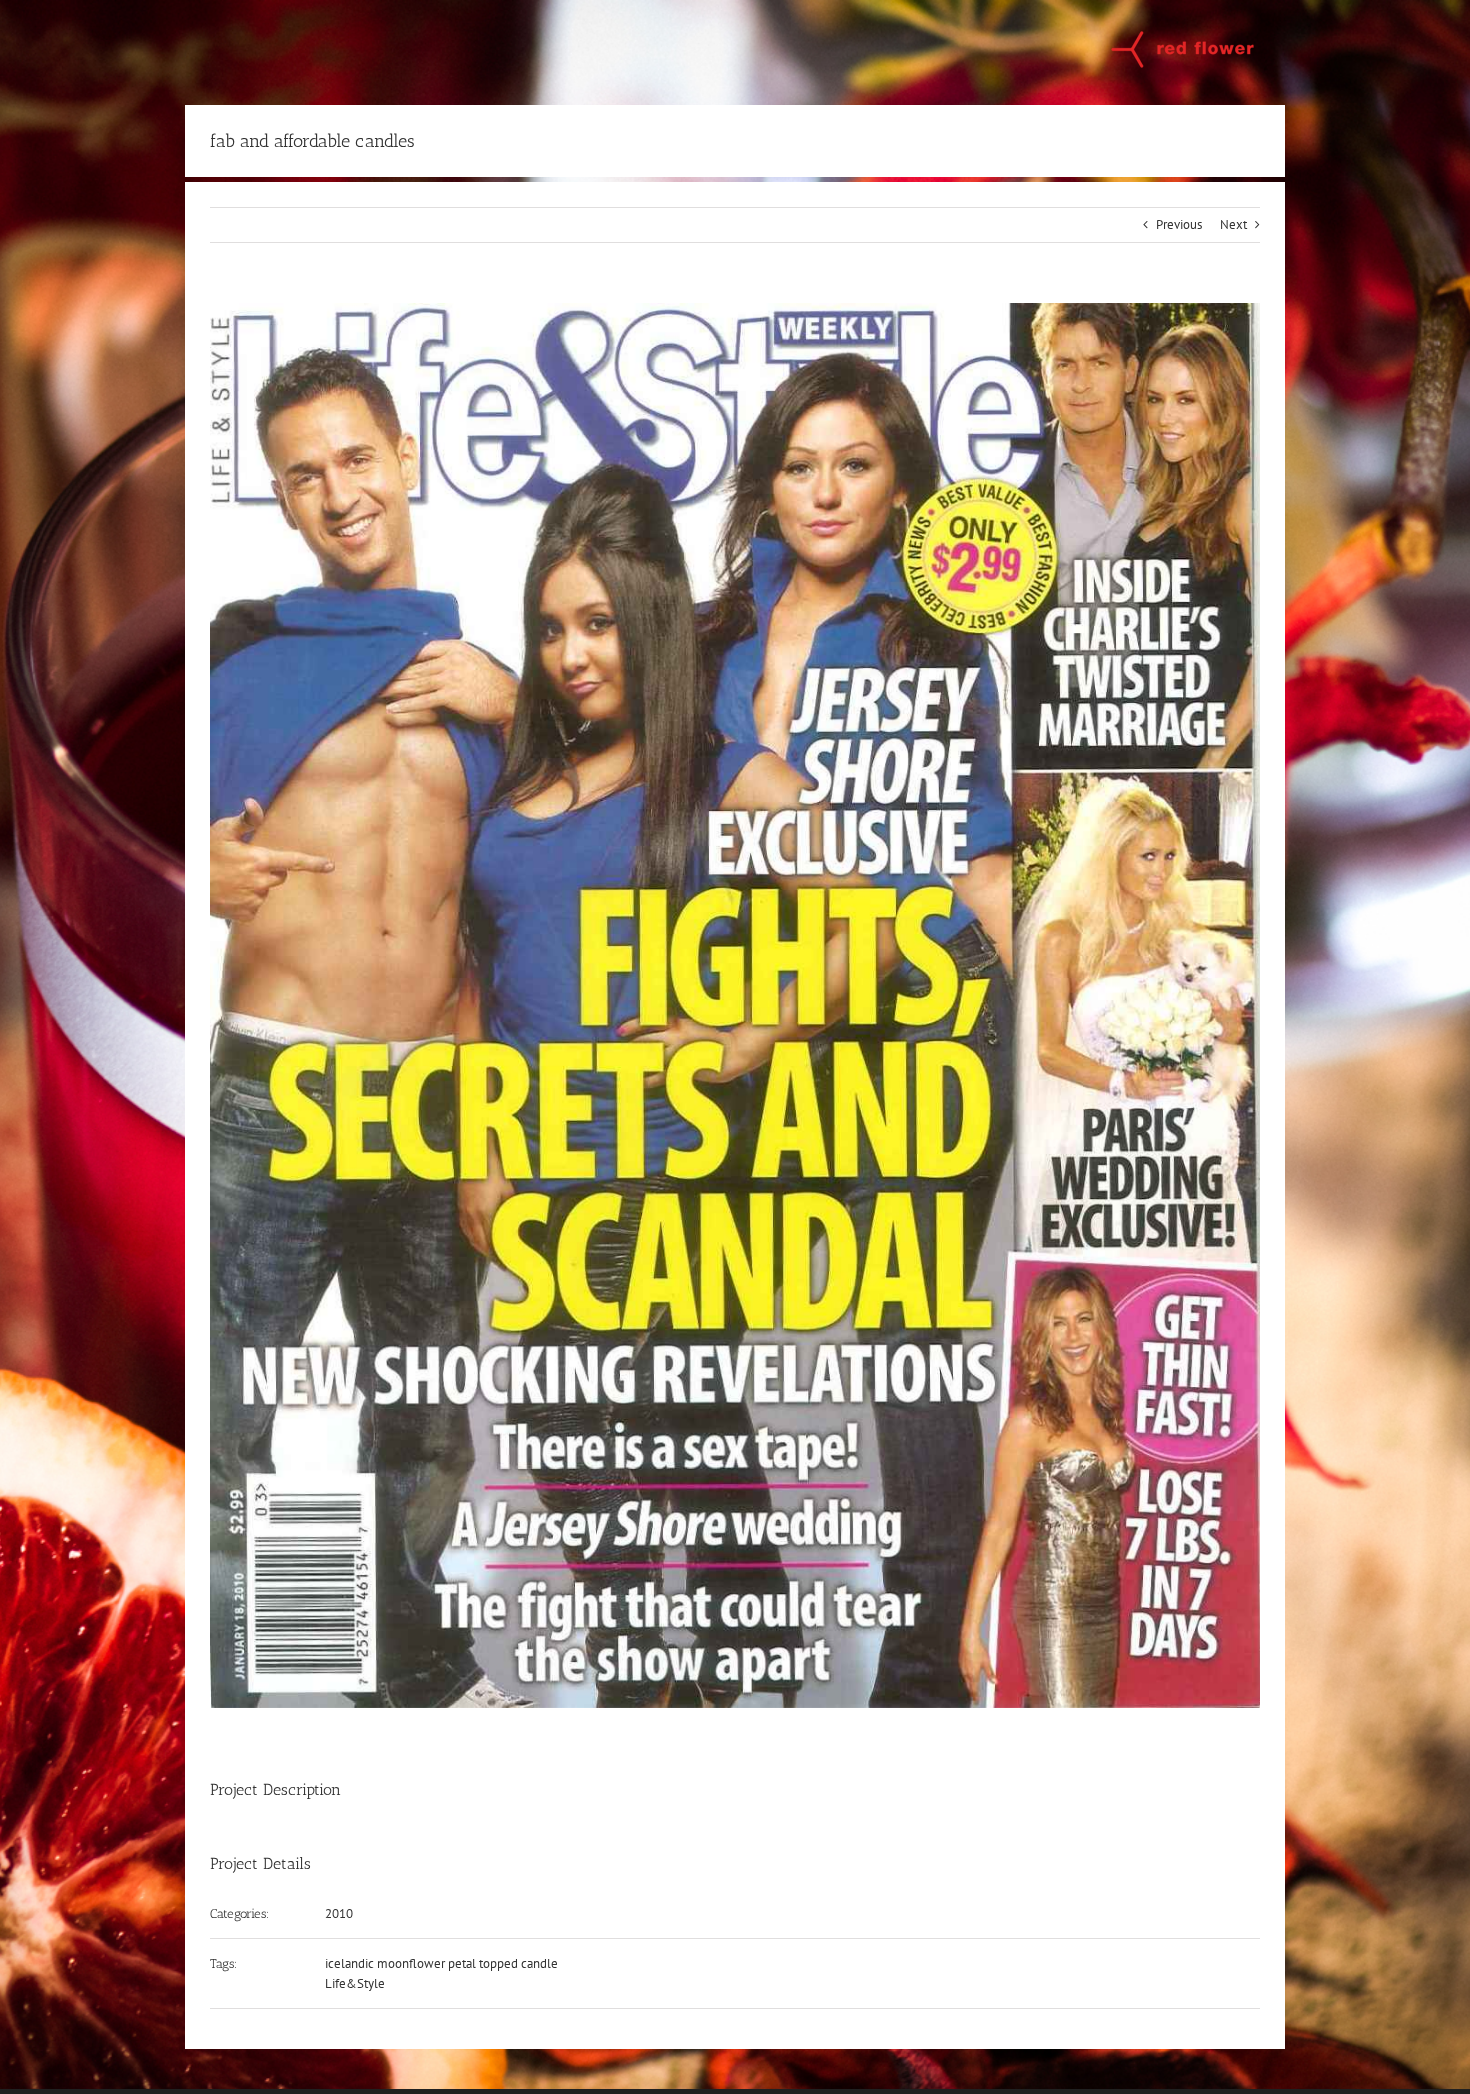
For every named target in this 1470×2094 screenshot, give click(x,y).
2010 (339, 1913)
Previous (1179, 224)
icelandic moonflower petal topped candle (441, 1963)
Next (1233, 224)
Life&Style (355, 1983)
